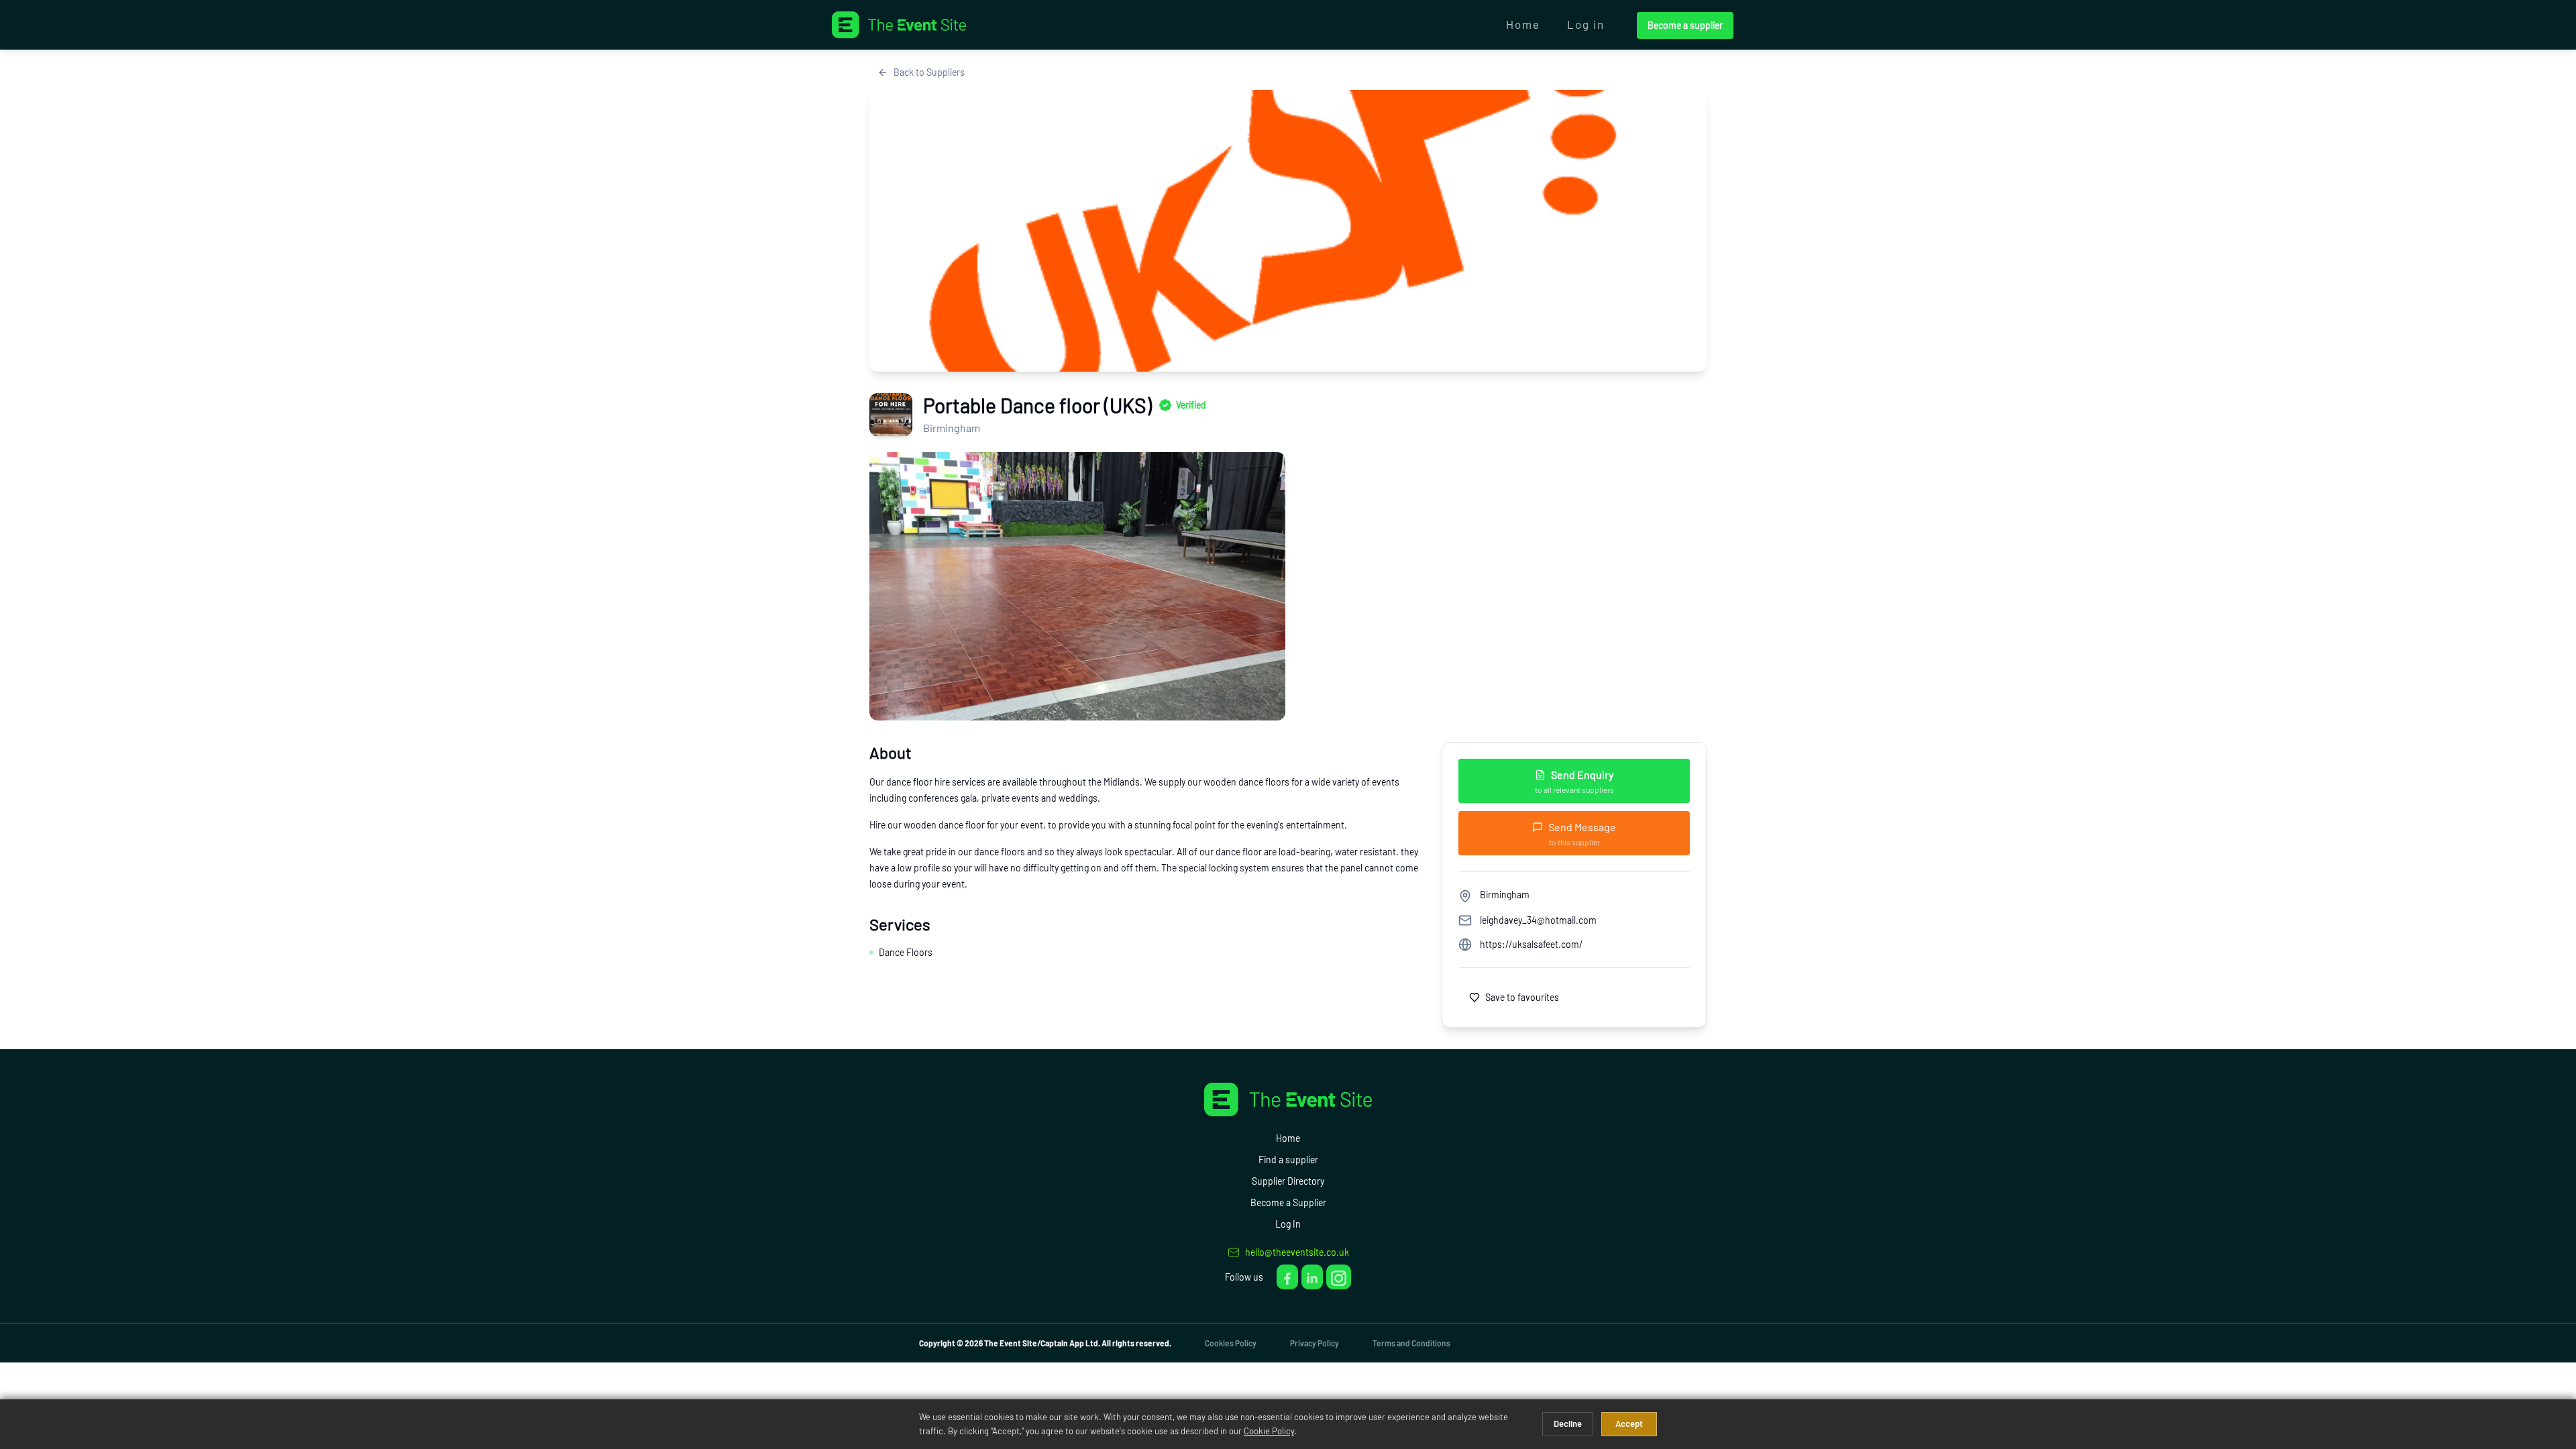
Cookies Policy (1231, 1343)
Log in (1586, 24)
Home (1523, 24)
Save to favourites (1522, 997)
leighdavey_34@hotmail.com (1538, 920)
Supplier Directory (1288, 1181)
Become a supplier (1685, 25)
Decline (1568, 1424)
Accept (1629, 1424)
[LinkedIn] (1312, 1277)
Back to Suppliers (929, 72)
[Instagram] (1339, 1277)
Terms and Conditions (1411, 1343)
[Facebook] (1287, 1277)
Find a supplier (1288, 1160)
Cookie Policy (1269, 1431)
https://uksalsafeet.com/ (1531, 944)
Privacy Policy (1314, 1343)
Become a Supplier (1288, 1202)
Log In (1288, 1224)
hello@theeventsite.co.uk (1297, 1252)
